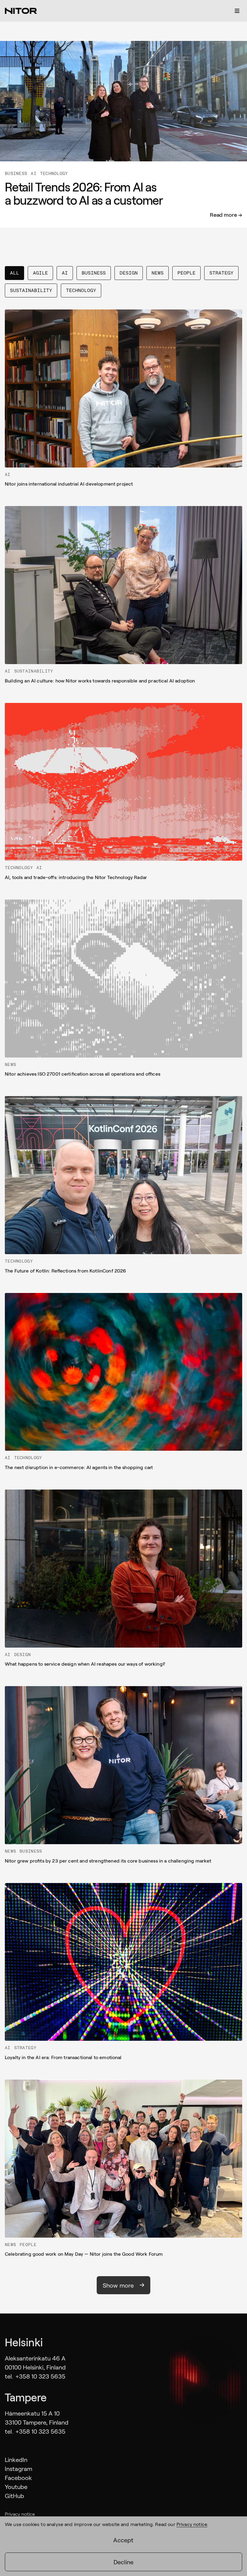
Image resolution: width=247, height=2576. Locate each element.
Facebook (18, 2478)
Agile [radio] (40, 273)
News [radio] (158, 273)
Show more (118, 2285)
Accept (123, 2540)
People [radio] (186, 273)
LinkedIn (16, 2459)
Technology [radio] (81, 290)
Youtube (16, 2487)
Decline (123, 2562)
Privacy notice (20, 2514)
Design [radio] (129, 273)
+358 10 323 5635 (40, 2376)
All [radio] (14, 273)
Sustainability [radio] (31, 290)
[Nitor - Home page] (21, 11)
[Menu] (237, 11)
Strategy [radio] (221, 273)
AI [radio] (65, 273)
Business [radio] (94, 273)
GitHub (14, 2496)
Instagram (19, 2469)
